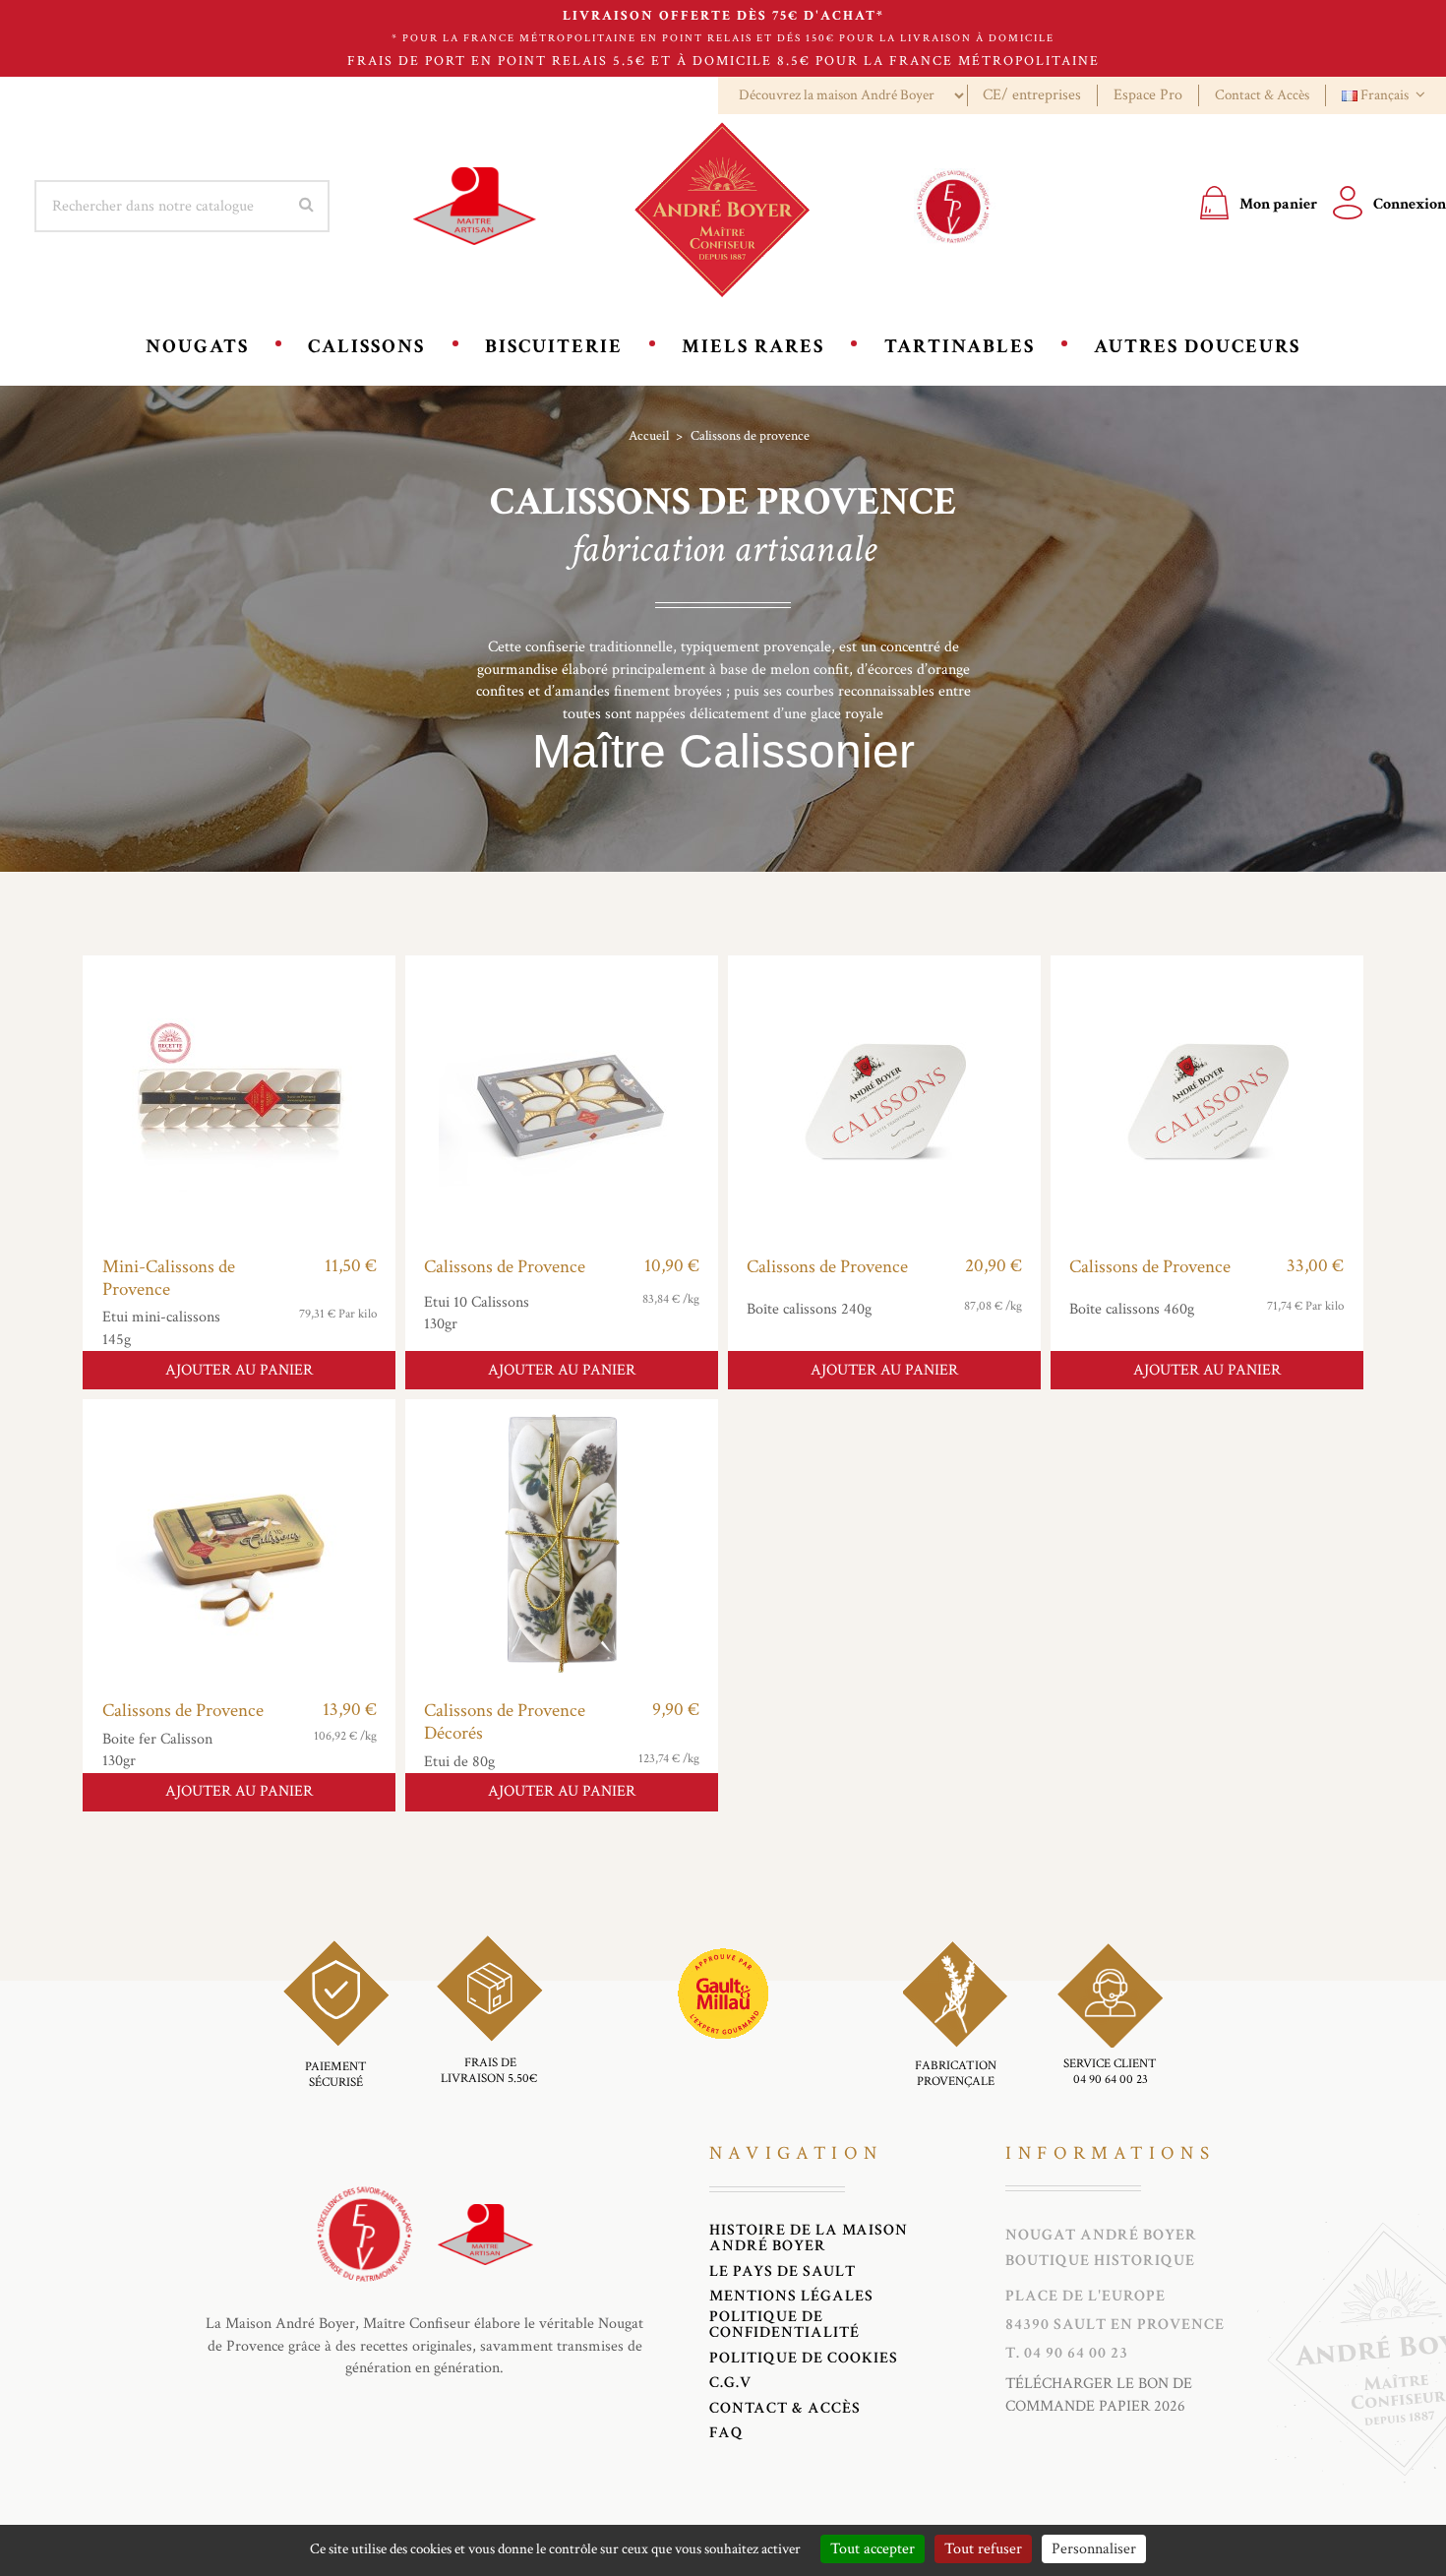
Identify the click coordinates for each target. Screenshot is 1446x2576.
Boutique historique (1100, 2261)
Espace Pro (1148, 95)
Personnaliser (1094, 2549)
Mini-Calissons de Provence (169, 1278)
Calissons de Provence (505, 1267)
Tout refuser (983, 2549)
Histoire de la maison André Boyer (809, 2239)
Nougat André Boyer (1101, 2236)
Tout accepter (873, 2549)
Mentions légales (791, 2297)
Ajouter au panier (239, 1370)
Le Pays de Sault (783, 2272)
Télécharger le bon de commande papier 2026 (1099, 2394)
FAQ (726, 2433)
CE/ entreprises (1032, 95)
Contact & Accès (1262, 95)
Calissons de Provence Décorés (505, 1722)
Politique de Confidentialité (784, 2325)
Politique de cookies (804, 2359)
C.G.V (730, 2383)
